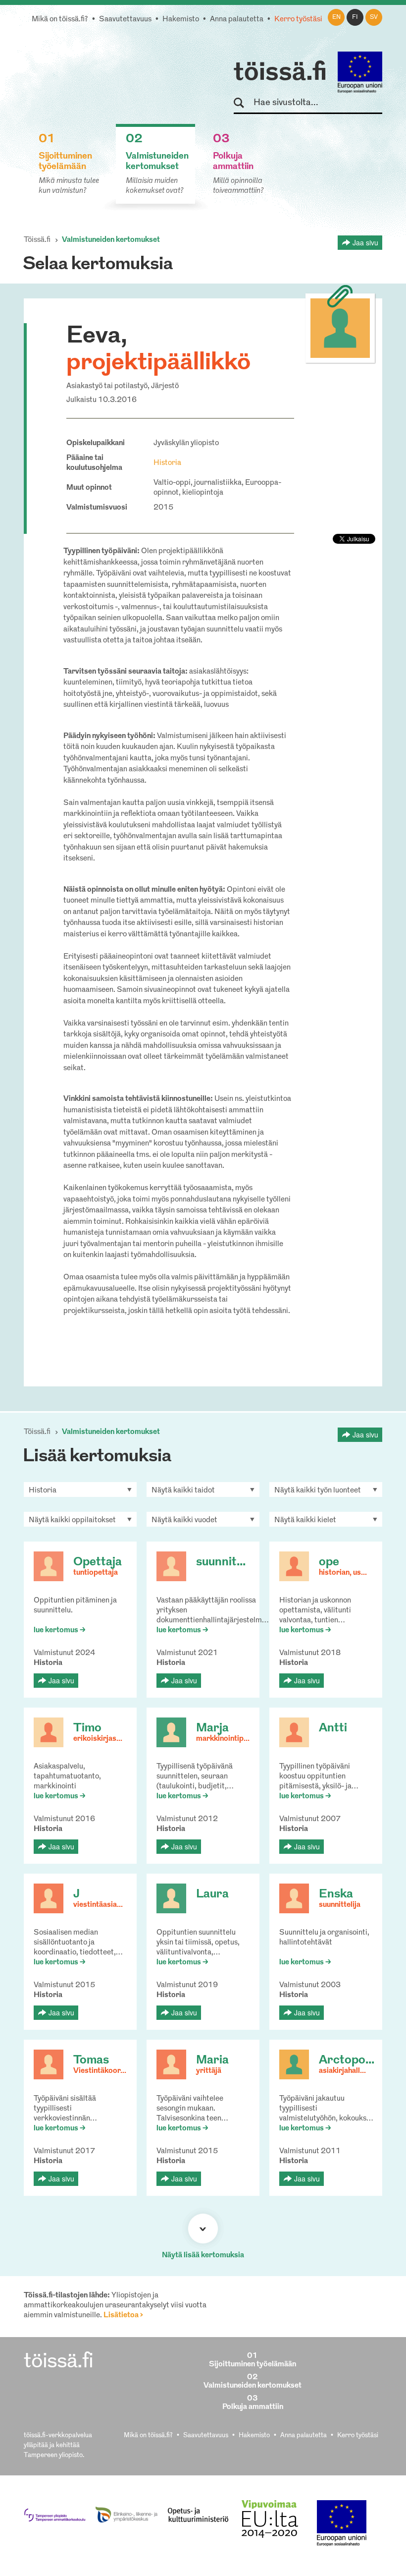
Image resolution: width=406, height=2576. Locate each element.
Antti (333, 1728)
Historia (167, 463)
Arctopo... (347, 2061)
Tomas (91, 2061)
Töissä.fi (37, 240)
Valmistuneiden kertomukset (111, 240)
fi (355, 17)
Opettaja (98, 1562)
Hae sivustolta (243, 103)
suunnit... (221, 1562)
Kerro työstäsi (298, 20)
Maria (212, 2061)
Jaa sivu (365, 242)
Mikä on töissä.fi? (60, 20)
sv (374, 17)
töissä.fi (280, 73)
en (336, 17)
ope (329, 1562)
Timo (87, 1728)
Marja (212, 1728)
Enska (336, 1894)
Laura (212, 1894)
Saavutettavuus (125, 20)
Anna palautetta (237, 20)
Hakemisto (181, 20)
